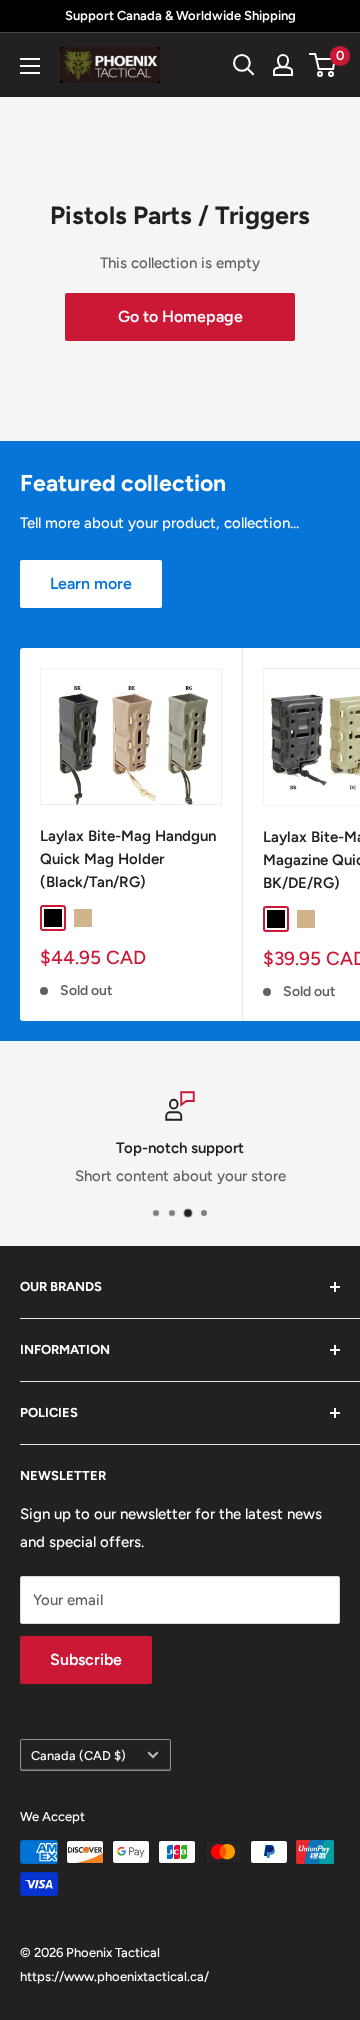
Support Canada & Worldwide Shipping (180, 15)
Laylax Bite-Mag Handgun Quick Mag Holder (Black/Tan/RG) (128, 859)
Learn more (91, 583)
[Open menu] (30, 66)
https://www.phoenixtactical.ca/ (114, 1976)
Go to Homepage (180, 316)
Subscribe (86, 1659)
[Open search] (244, 65)
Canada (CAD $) (78, 1755)
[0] (323, 65)
